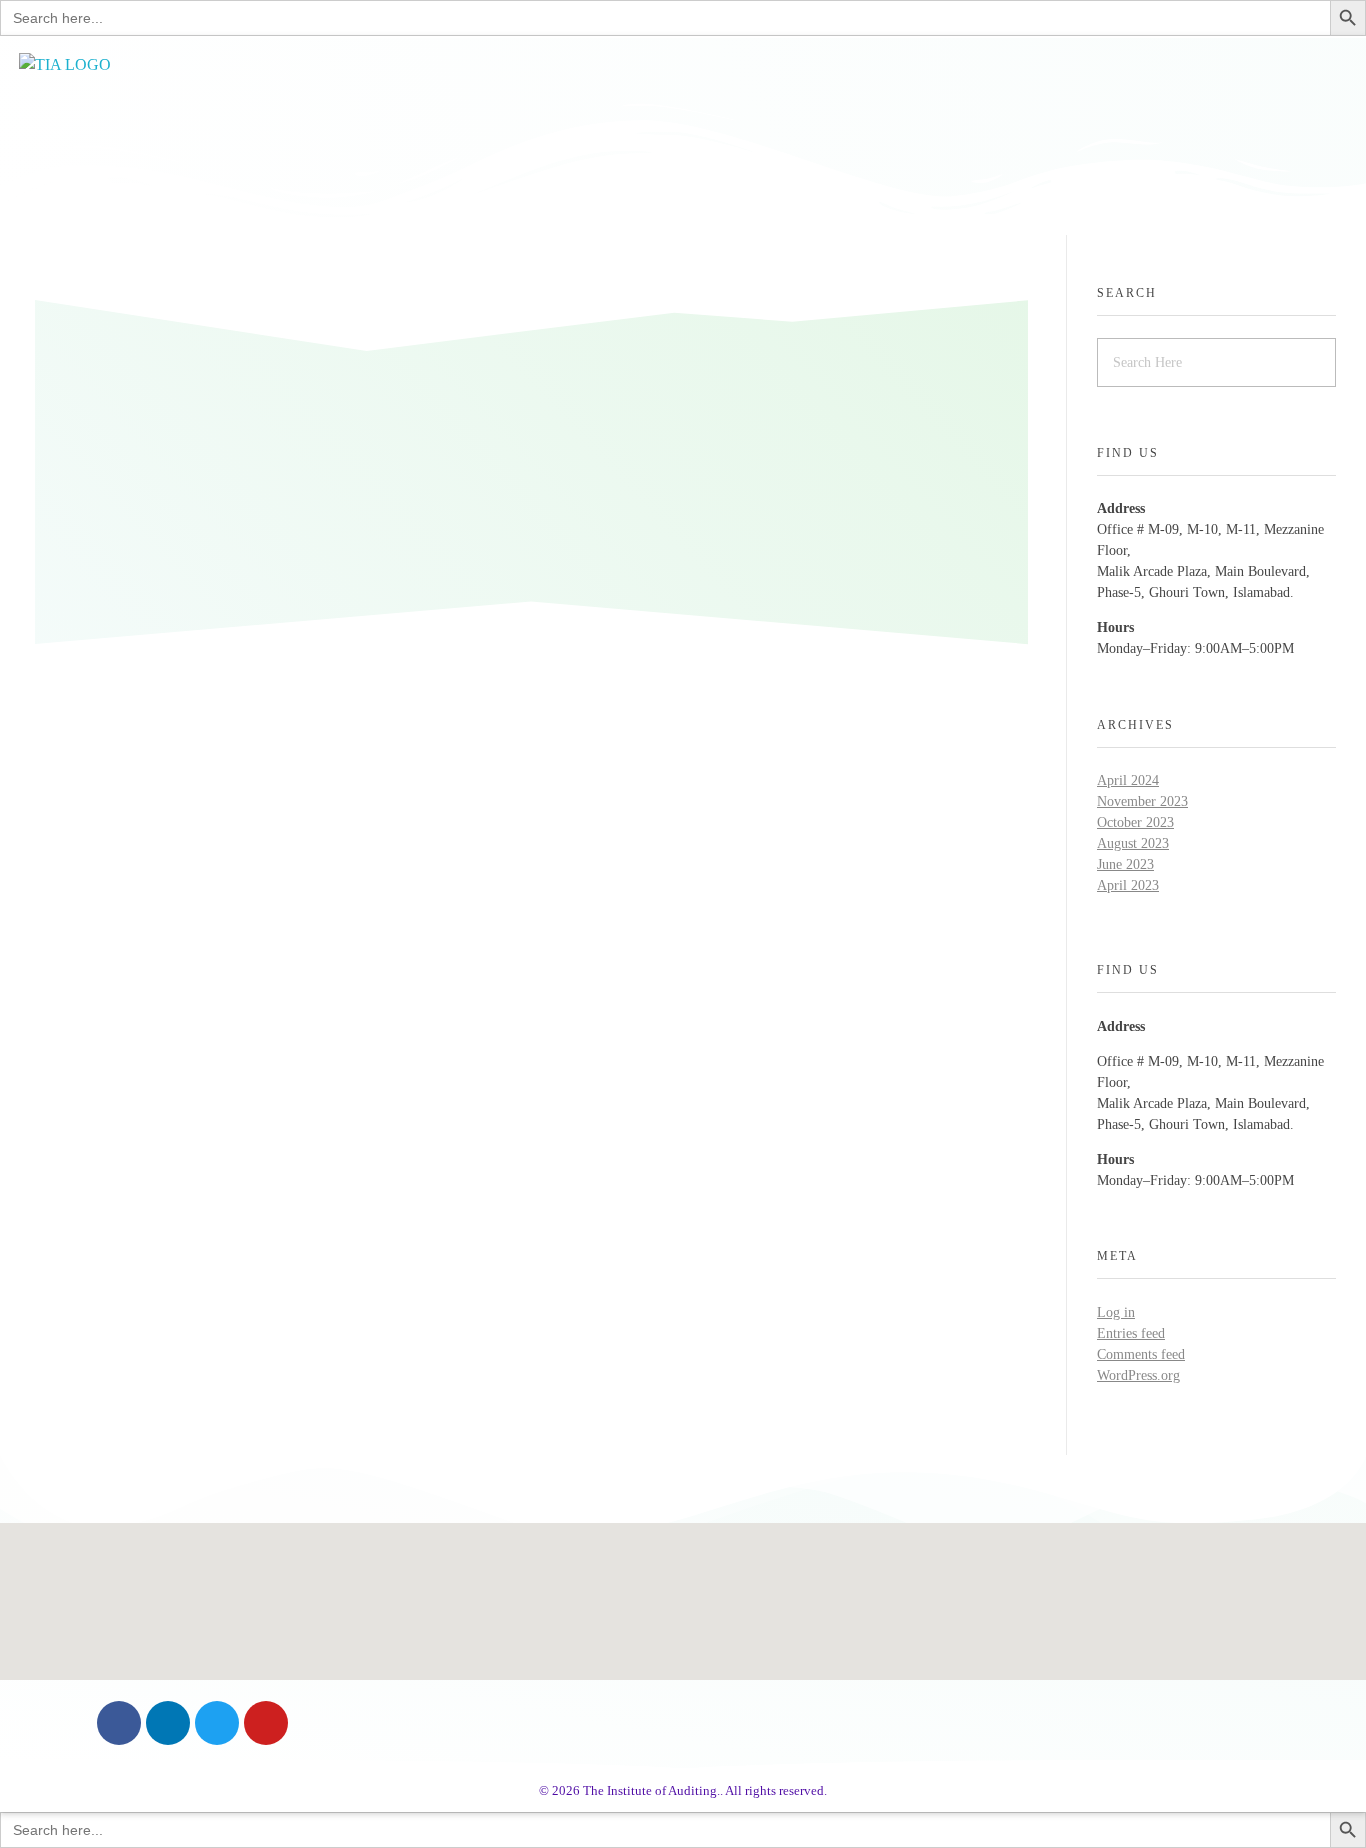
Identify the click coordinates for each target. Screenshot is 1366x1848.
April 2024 (1128, 780)
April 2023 (1128, 885)
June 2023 (1125, 864)
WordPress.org (1138, 1375)
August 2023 (1133, 843)
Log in (1116, 1312)
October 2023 (1135, 822)
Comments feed (1141, 1354)
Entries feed (1131, 1333)
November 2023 (1142, 801)
